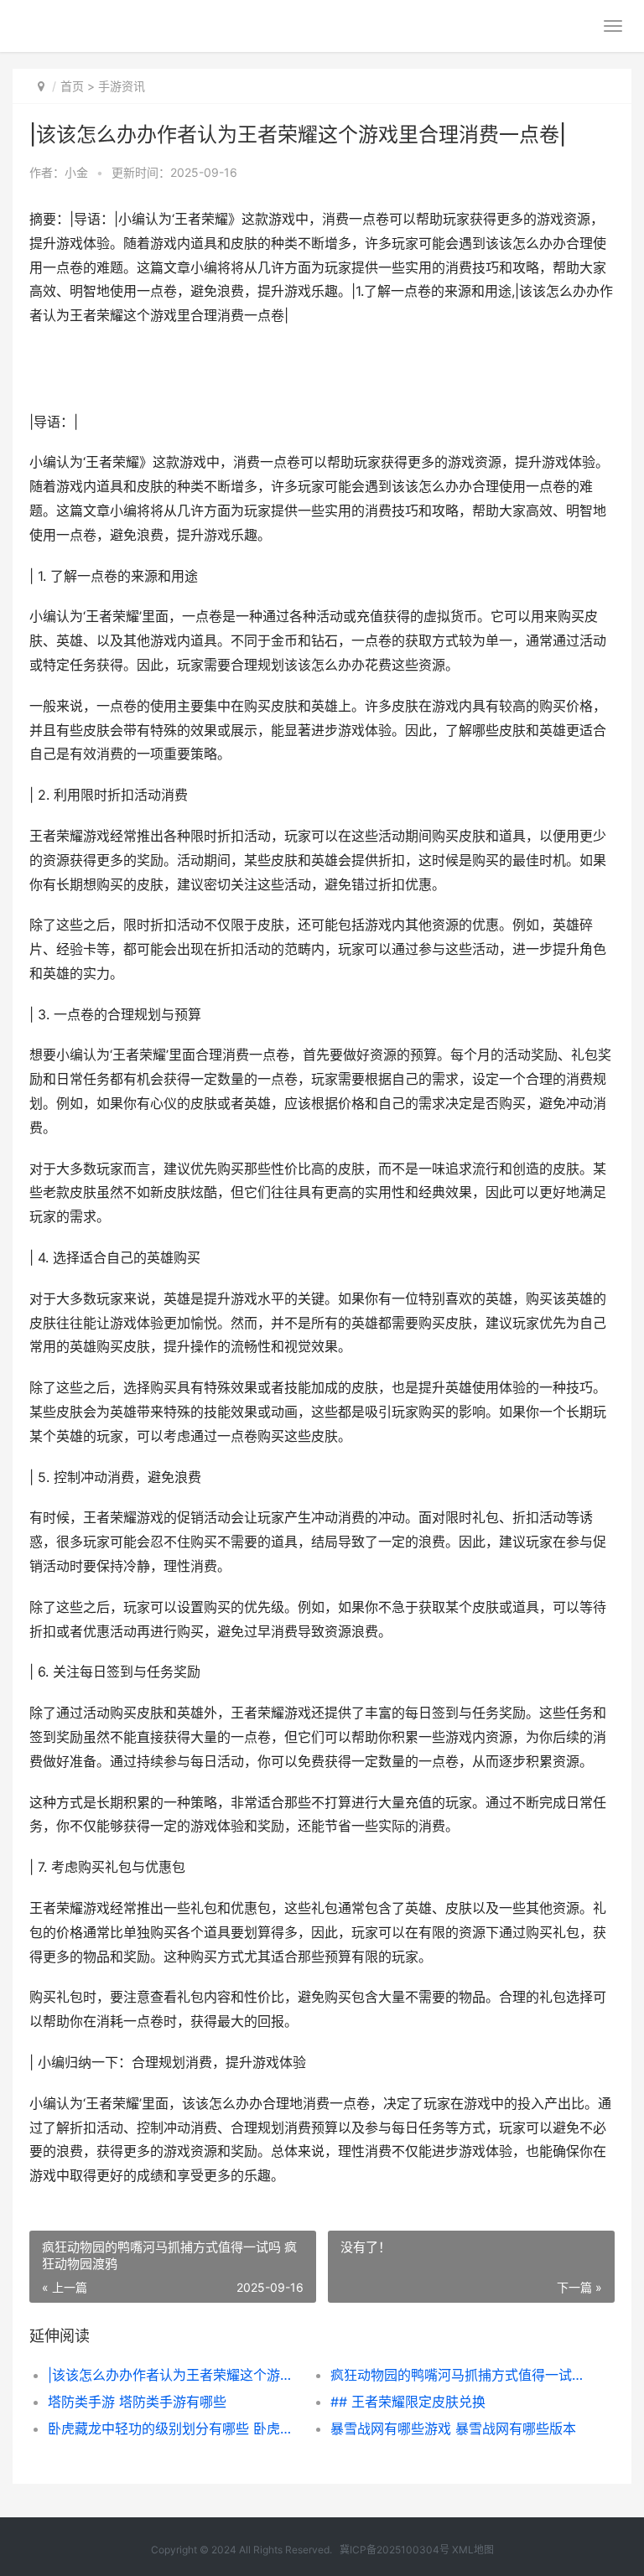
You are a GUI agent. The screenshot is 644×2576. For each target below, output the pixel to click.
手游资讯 (122, 86)
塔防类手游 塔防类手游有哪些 (137, 2402)
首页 (72, 86)
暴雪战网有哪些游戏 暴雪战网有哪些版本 (453, 2428)
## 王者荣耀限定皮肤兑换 (408, 2402)
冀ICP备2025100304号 (395, 2550)
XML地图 (473, 2550)
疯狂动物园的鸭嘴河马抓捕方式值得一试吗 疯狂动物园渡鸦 (458, 2375)
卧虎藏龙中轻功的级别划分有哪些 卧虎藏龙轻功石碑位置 (175, 2428)
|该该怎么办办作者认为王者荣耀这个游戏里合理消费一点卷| (175, 2375)
